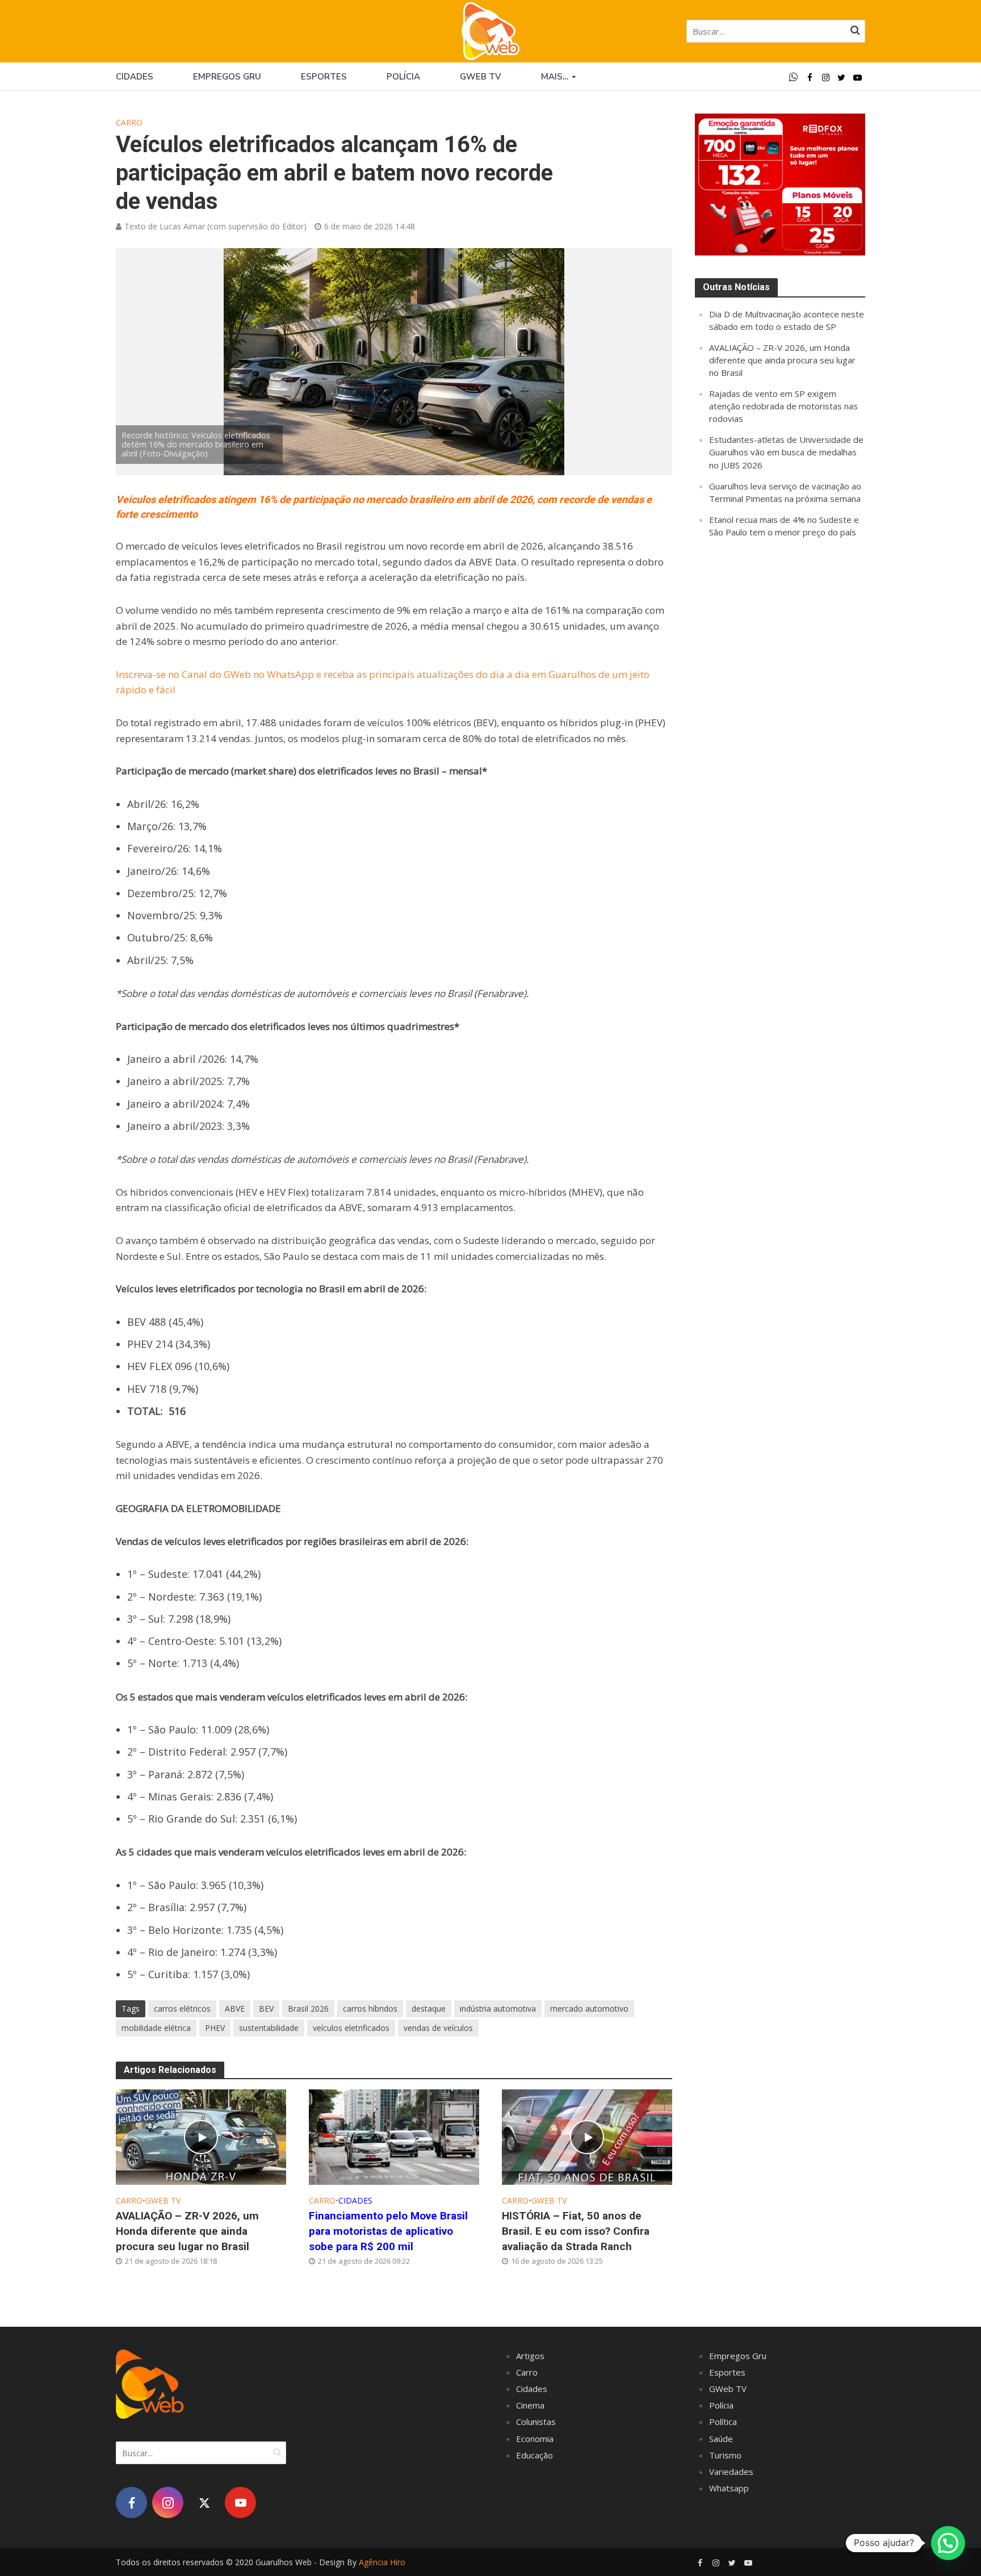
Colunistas (536, 2422)
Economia (535, 2439)
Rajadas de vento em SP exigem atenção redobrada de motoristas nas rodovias (783, 406)
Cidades (135, 77)
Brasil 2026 (308, 2009)
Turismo (725, 2455)
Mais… (555, 77)
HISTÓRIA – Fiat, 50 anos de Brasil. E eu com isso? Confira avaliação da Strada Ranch (576, 2231)
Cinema (530, 2405)
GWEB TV (481, 77)
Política (723, 2422)
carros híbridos (370, 2009)
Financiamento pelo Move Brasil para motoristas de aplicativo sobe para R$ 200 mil (388, 2231)
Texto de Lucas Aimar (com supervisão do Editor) (215, 226)
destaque (429, 2009)
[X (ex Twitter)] (204, 2502)
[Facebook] (131, 2502)
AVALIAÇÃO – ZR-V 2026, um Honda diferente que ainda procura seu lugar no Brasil (187, 2231)
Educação (534, 2455)
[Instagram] (168, 2502)
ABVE (235, 2009)
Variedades (731, 2472)
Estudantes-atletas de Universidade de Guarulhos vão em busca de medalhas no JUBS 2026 (786, 452)
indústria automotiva (498, 2009)
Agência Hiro (382, 2562)
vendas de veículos (438, 2028)
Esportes (324, 77)
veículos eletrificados (351, 2028)
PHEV (215, 2028)
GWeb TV (163, 2200)
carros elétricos (182, 2009)
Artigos (530, 2356)
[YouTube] (240, 2502)
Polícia (403, 77)
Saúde (721, 2439)
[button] (948, 2543)
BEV (266, 2009)
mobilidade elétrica (156, 2028)
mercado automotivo (589, 2009)
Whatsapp (729, 2488)
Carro (129, 122)
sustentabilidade (269, 2028)
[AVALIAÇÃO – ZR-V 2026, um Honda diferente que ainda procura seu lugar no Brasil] (201, 2136)
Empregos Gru (227, 77)
